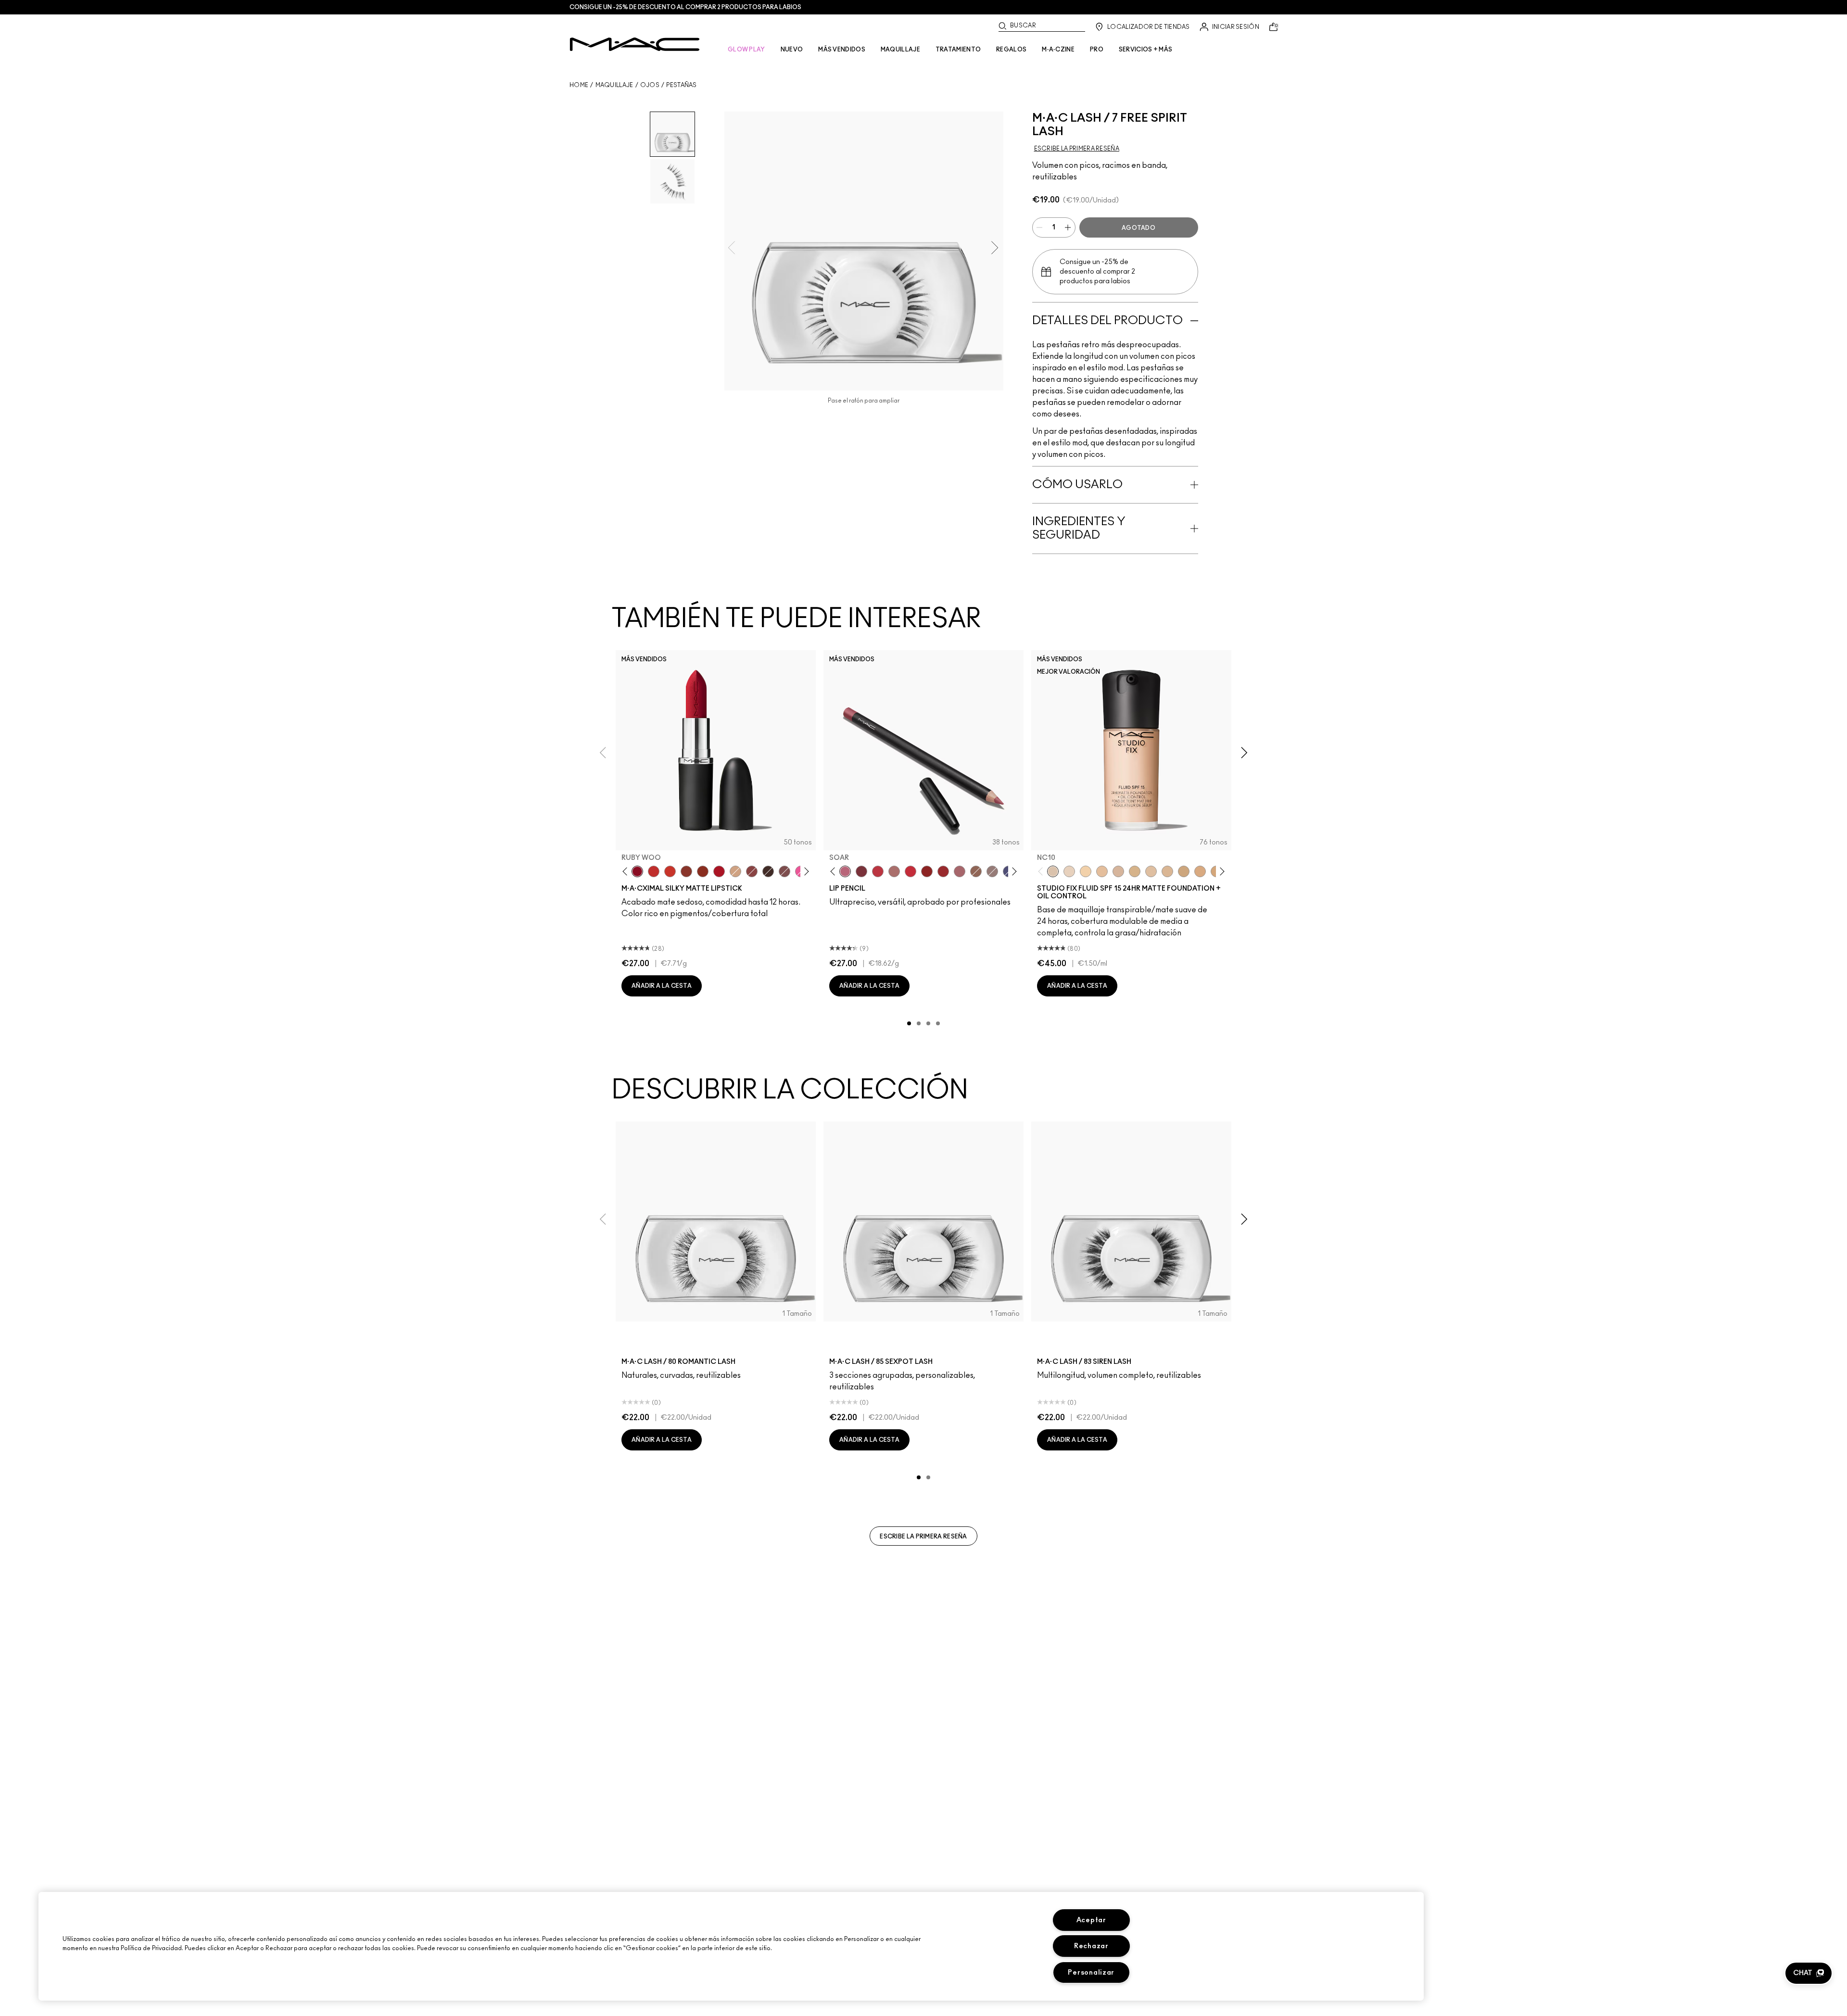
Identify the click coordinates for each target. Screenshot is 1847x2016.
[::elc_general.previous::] (627, 872)
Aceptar (1091, 1920)
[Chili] (703, 871)
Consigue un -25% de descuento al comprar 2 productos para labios (685, 7)
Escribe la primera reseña (923, 1537)
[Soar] (784, 871)
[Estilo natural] (735, 871)
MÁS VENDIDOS (842, 50)
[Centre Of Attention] (943, 871)
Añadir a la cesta (662, 986)
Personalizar (1091, 1972)
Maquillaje (614, 85)
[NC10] (1053, 871)
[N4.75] (1151, 871)
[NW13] (1102, 871)
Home (579, 85)
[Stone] (992, 871)
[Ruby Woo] (637, 871)
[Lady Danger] (670, 871)
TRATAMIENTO (958, 50)
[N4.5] (1118, 871)
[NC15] (1135, 871)
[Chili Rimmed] (927, 871)
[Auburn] (894, 871)
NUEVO (792, 50)
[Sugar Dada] (686, 871)
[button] (1809, 1973)
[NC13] (1086, 871)
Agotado (1139, 228)
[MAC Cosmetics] (635, 44)
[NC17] (1184, 871)
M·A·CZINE (1058, 50)
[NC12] (1069, 871)
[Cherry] (878, 871)
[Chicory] (960, 871)
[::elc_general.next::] (805, 872)
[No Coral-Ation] (654, 871)
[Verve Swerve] (752, 871)
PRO (1097, 50)
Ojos (650, 85)
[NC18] (1200, 871)
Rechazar (1091, 1946)
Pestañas (681, 85)
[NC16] (1167, 871)
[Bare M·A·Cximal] (768, 871)
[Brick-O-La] (861, 871)
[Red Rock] (719, 871)
